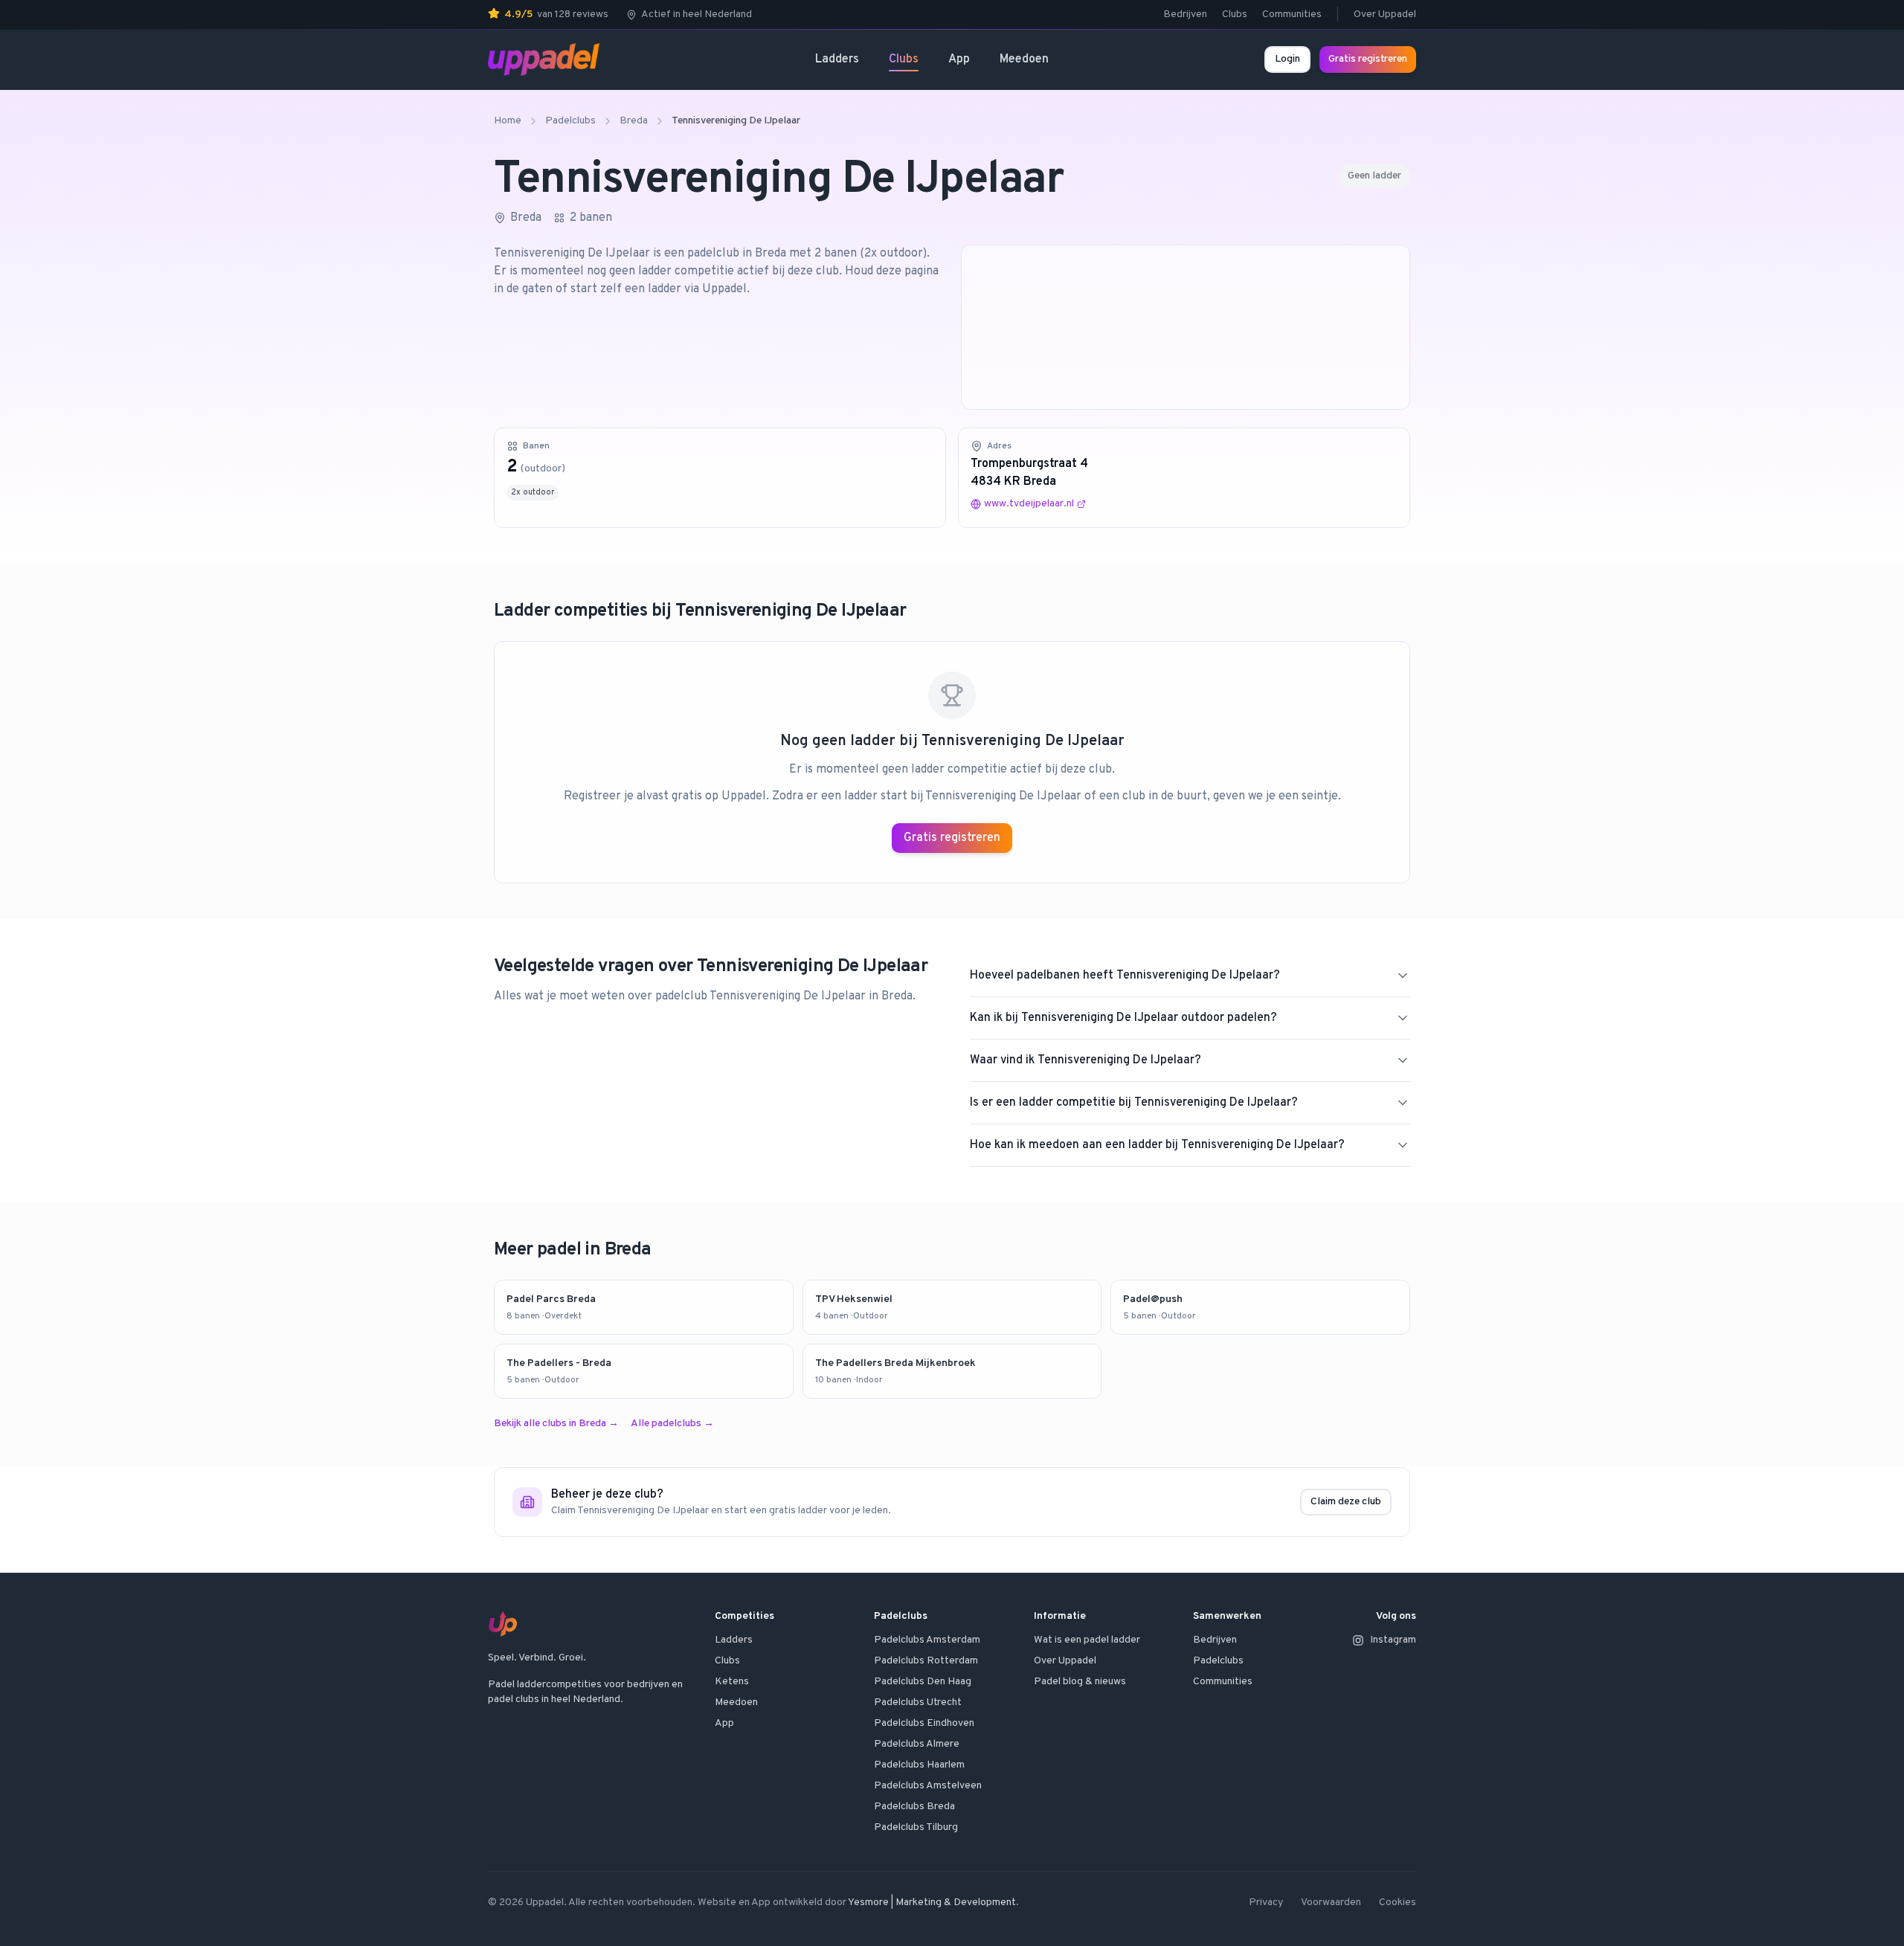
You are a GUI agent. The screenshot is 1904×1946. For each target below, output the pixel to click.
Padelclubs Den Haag (923, 1682)
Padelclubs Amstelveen (928, 1786)
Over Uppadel (1385, 15)
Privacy (1266, 1902)
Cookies (1398, 1902)
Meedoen (1024, 59)
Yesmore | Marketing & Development (932, 1902)
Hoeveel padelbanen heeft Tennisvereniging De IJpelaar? (1125, 976)
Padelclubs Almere (917, 1744)
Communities (1292, 15)
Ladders (837, 59)
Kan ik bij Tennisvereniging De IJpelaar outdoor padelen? (1123, 1018)
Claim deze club (1346, 1502)
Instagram (1393, 1640)
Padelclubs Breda (914, 1807)
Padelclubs (570, 121)
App (959, 59)
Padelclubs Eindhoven (924, 1723)
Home (508, 121)
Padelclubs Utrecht (918, 1702)
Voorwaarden (1331, 1902)
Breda (634, 121)
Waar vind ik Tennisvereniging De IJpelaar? (1086, 1060)
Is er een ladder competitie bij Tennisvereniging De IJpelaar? (1134, 1103)
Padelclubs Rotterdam (926, 1661)
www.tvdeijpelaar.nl (1029, 504)
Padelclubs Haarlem (919, 1765)
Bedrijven (1185, 15)
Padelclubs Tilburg (916, 1827)
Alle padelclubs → (672, 1424)
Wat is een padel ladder (1087, 1640)
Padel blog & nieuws (1080, 1682)
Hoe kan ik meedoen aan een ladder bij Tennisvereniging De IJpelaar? (1157, 1145)
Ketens (732, 1682)
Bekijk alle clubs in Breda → (556, 1424)
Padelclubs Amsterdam (927, 1640)
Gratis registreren (1368, 59)
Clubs (1235, 15)
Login (1287, 59)
